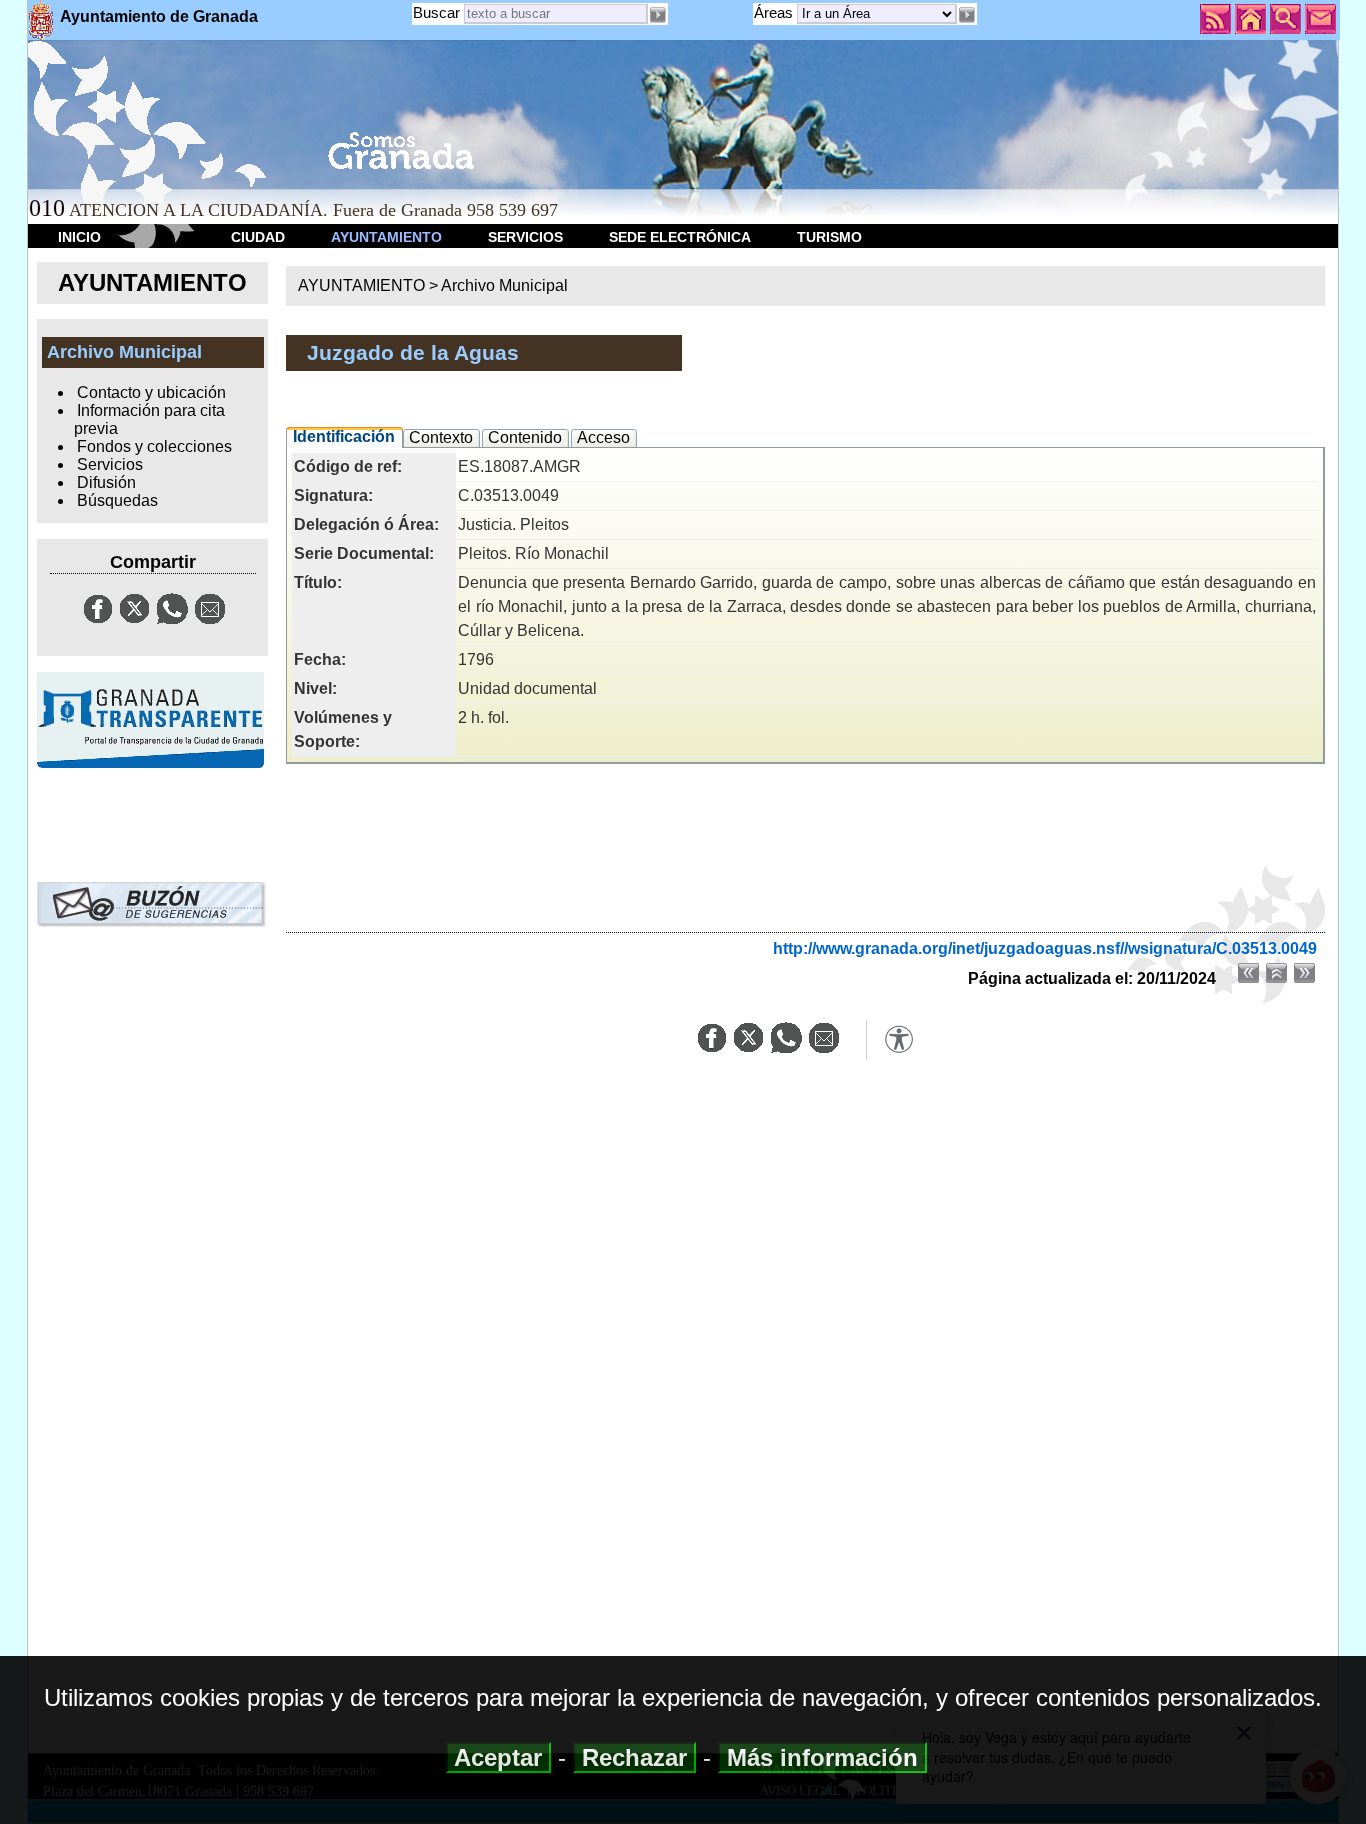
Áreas (775, 12)
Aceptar (498, 1757)
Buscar (436, 12)
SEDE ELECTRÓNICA (680, 237)
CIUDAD (258, 237)
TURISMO (829, 237)
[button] (967, 15)
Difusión (106, 482)
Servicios (110, 464)
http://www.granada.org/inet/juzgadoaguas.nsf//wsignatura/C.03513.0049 (1045, 948)
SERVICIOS (525, 237)
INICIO (79, 237)
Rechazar (634, 1757)
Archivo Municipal (504, 285)
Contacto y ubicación (151, 392)
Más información (822, 1757)
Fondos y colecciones (154, 446)
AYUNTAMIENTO (386, 237)
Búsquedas (117, 500)
